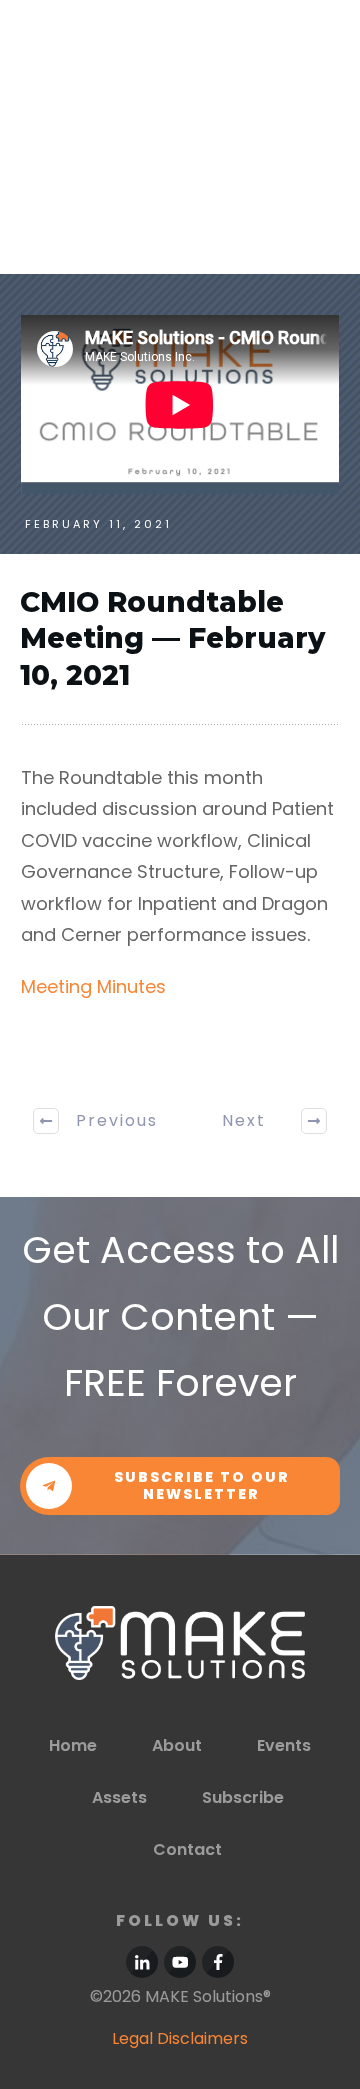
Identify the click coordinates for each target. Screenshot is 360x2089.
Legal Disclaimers (180, 2038)
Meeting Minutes (93, 986)
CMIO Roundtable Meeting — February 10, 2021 (172, 638)
